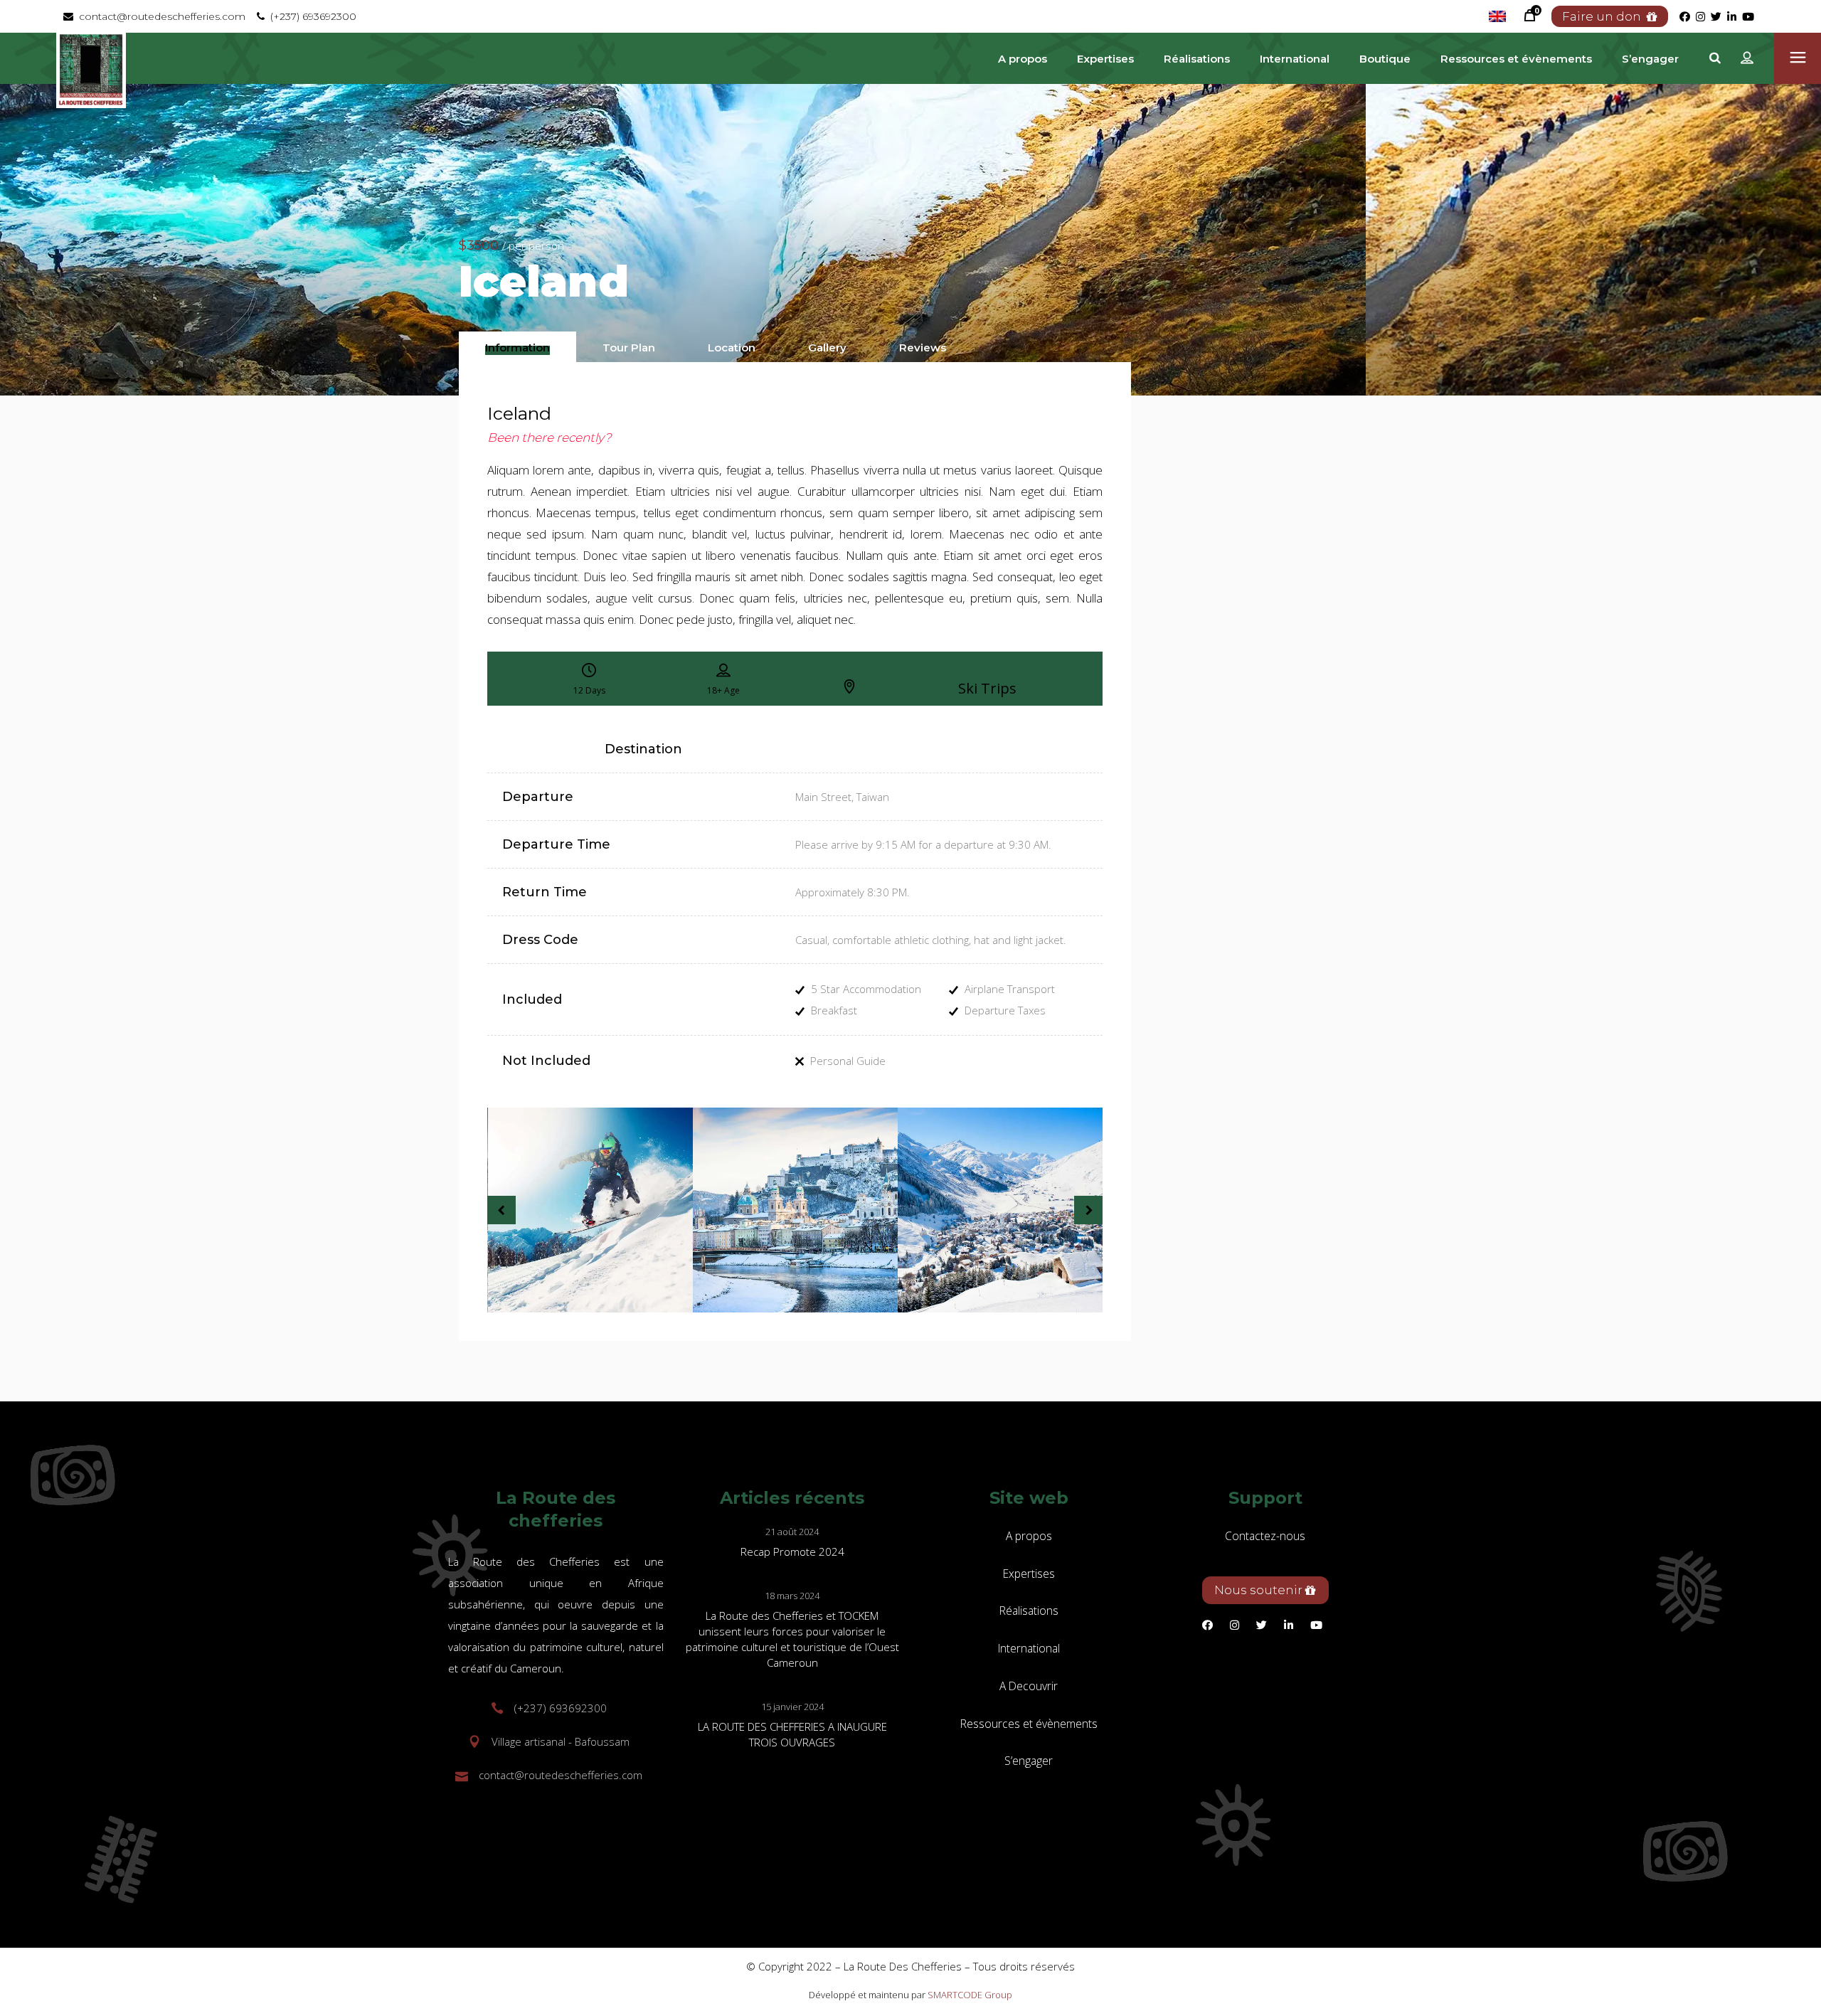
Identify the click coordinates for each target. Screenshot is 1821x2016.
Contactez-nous (1265, 1536)
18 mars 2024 (792, 1596)
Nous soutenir (1260, 1590)
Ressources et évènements (1029, 1724)
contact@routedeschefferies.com (159, 16)
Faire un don (1604, 16)
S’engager (1029, 1761)
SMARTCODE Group (970, 1995)
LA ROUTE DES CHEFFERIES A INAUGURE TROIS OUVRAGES (792, 1734)
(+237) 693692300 (310, 16)
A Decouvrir (1029, 1686)
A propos (1029, 1536)
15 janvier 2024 (792, 1707)
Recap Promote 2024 (792, 1551)
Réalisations (1029, 1611)
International (1029, 1648)
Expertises (1029, 1574)
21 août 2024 (792, 1532)
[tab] (517, 347)
